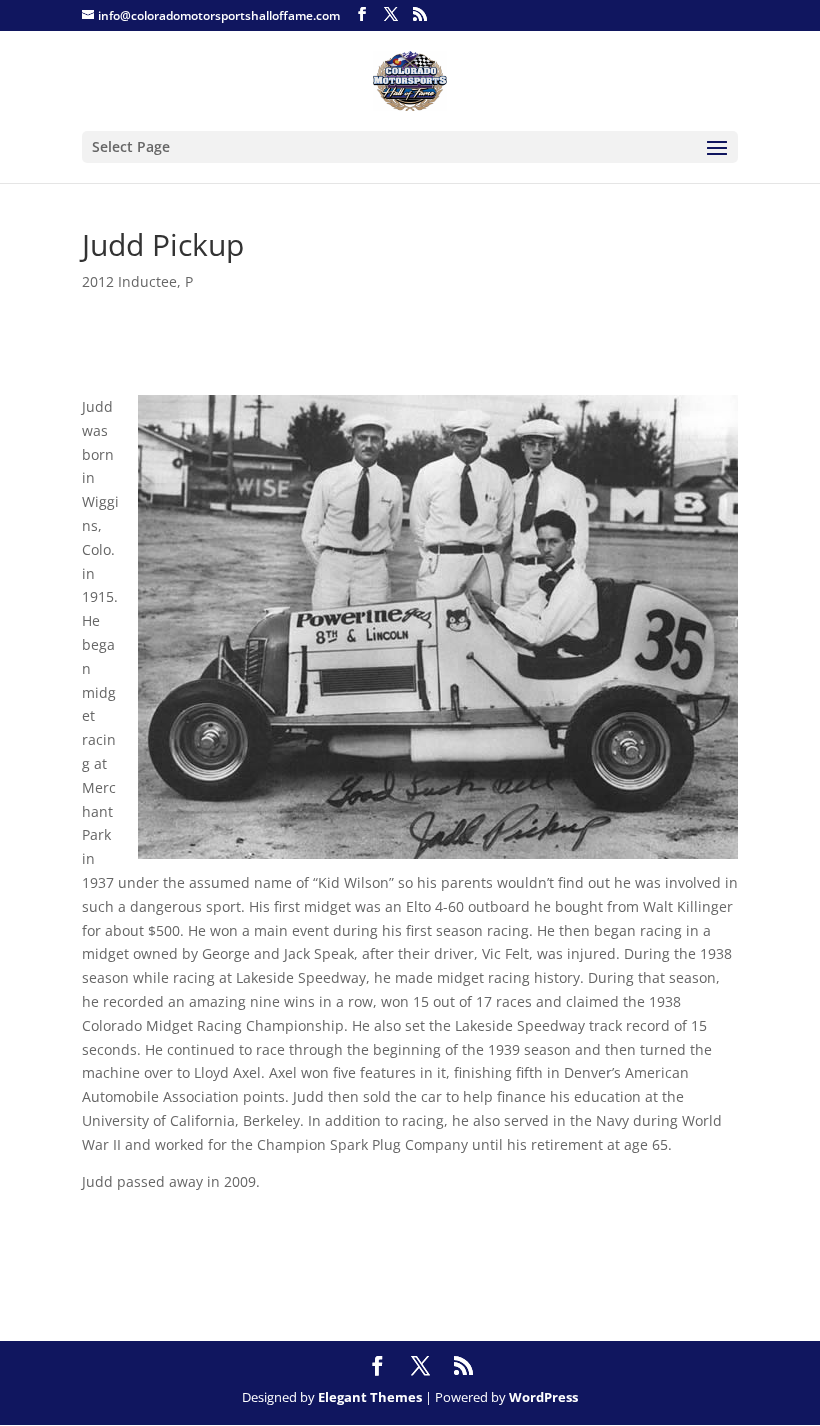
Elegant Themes (370, 1397)
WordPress (543, 1397)
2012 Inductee (129, 281)
